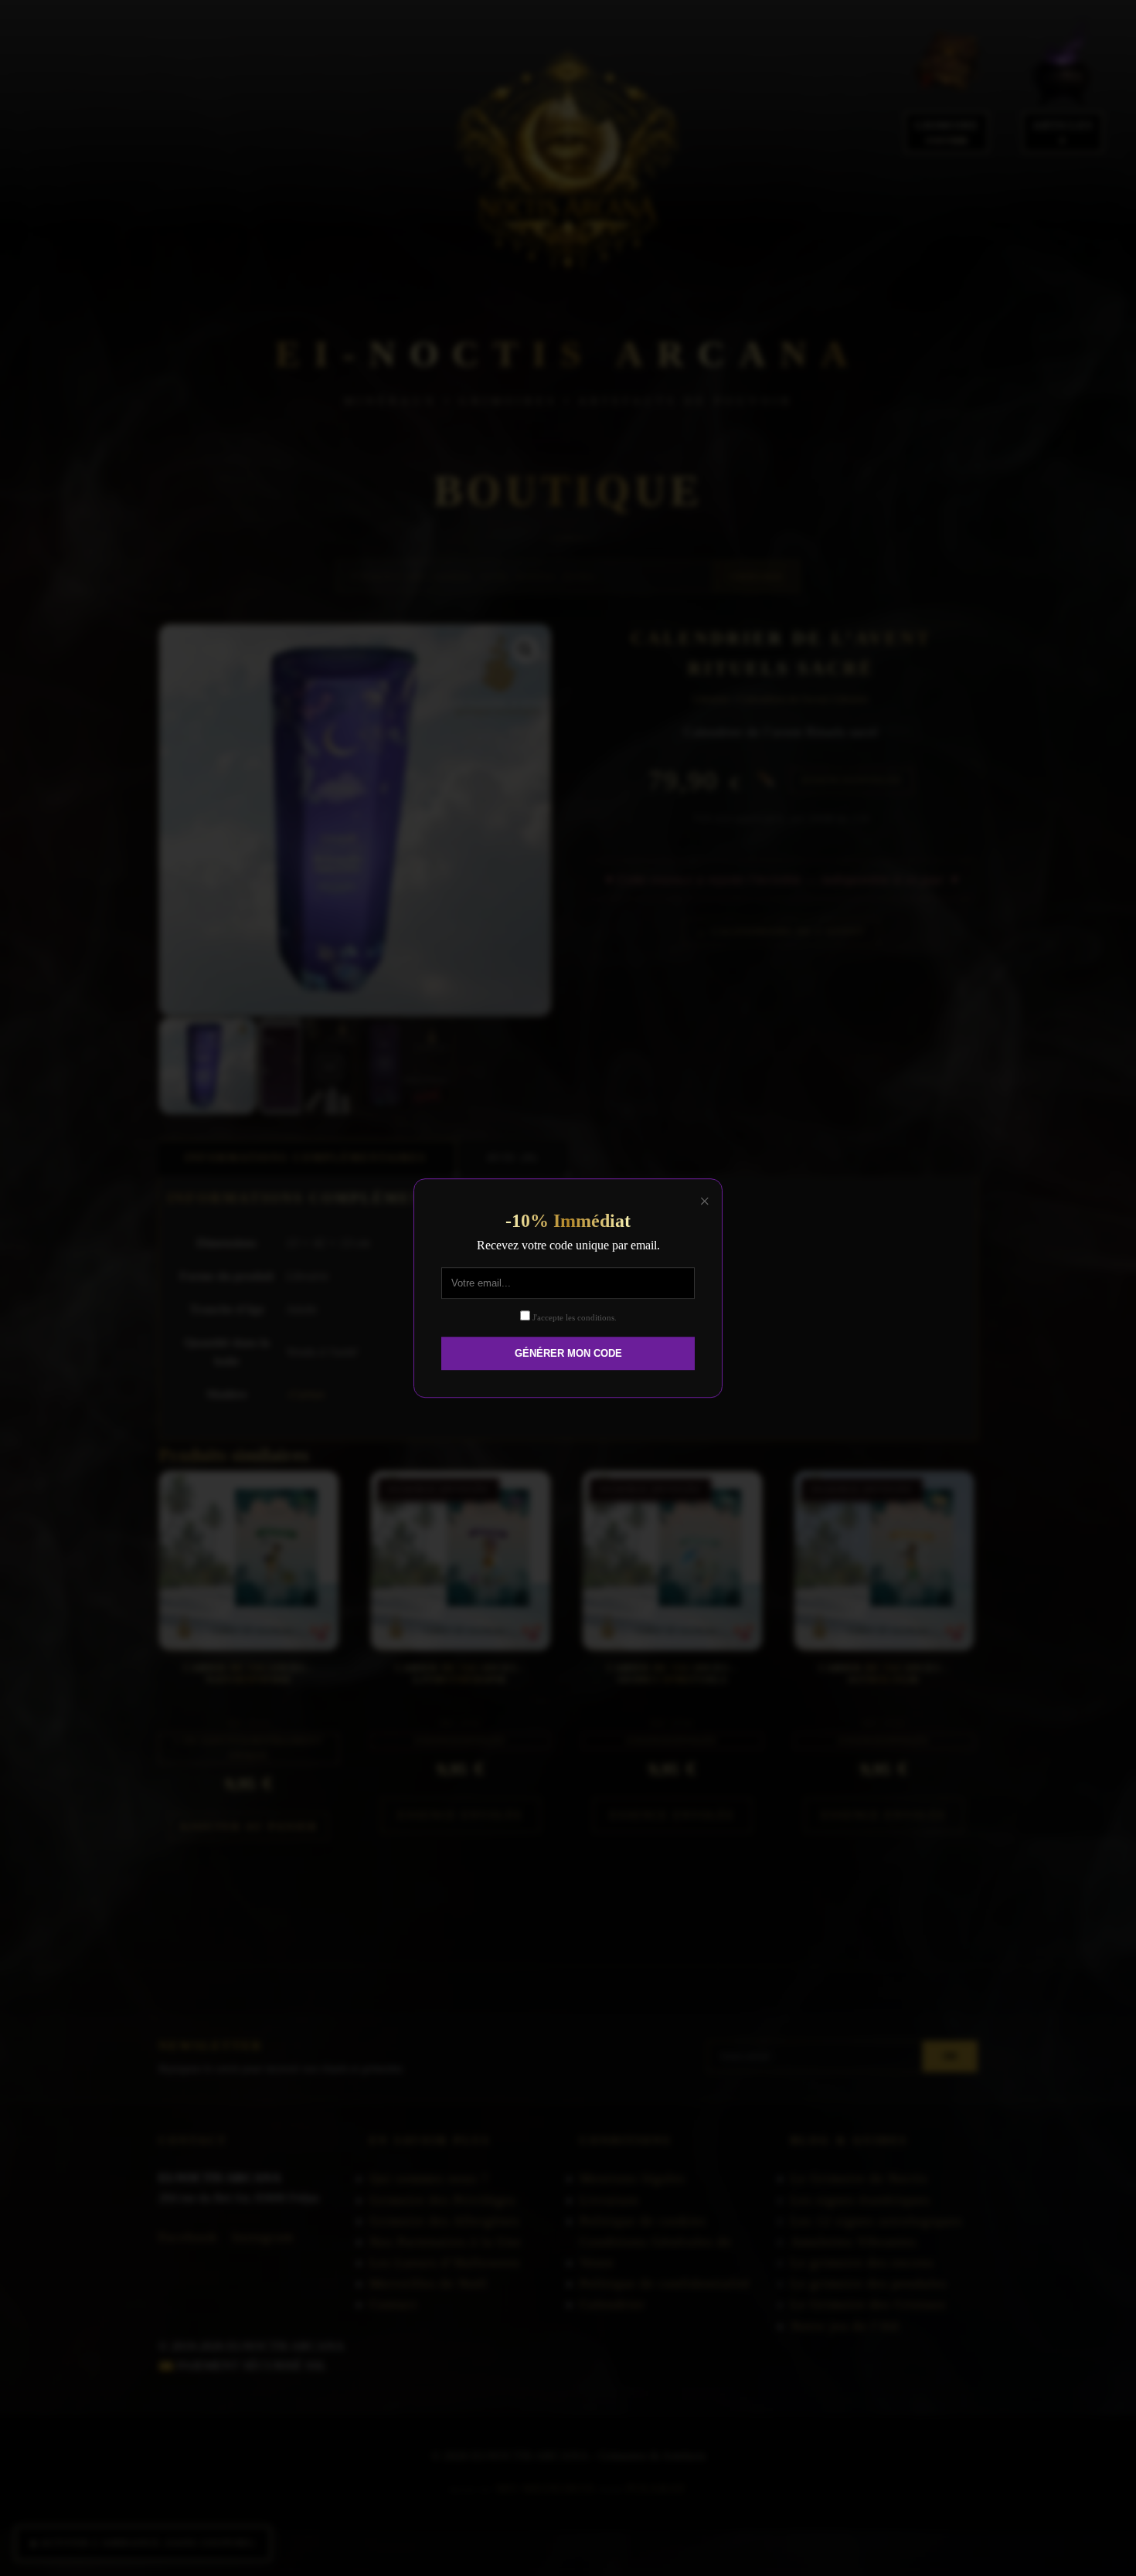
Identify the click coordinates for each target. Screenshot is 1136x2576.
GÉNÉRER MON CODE (568, 1353)
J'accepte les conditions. (573, 1317)
